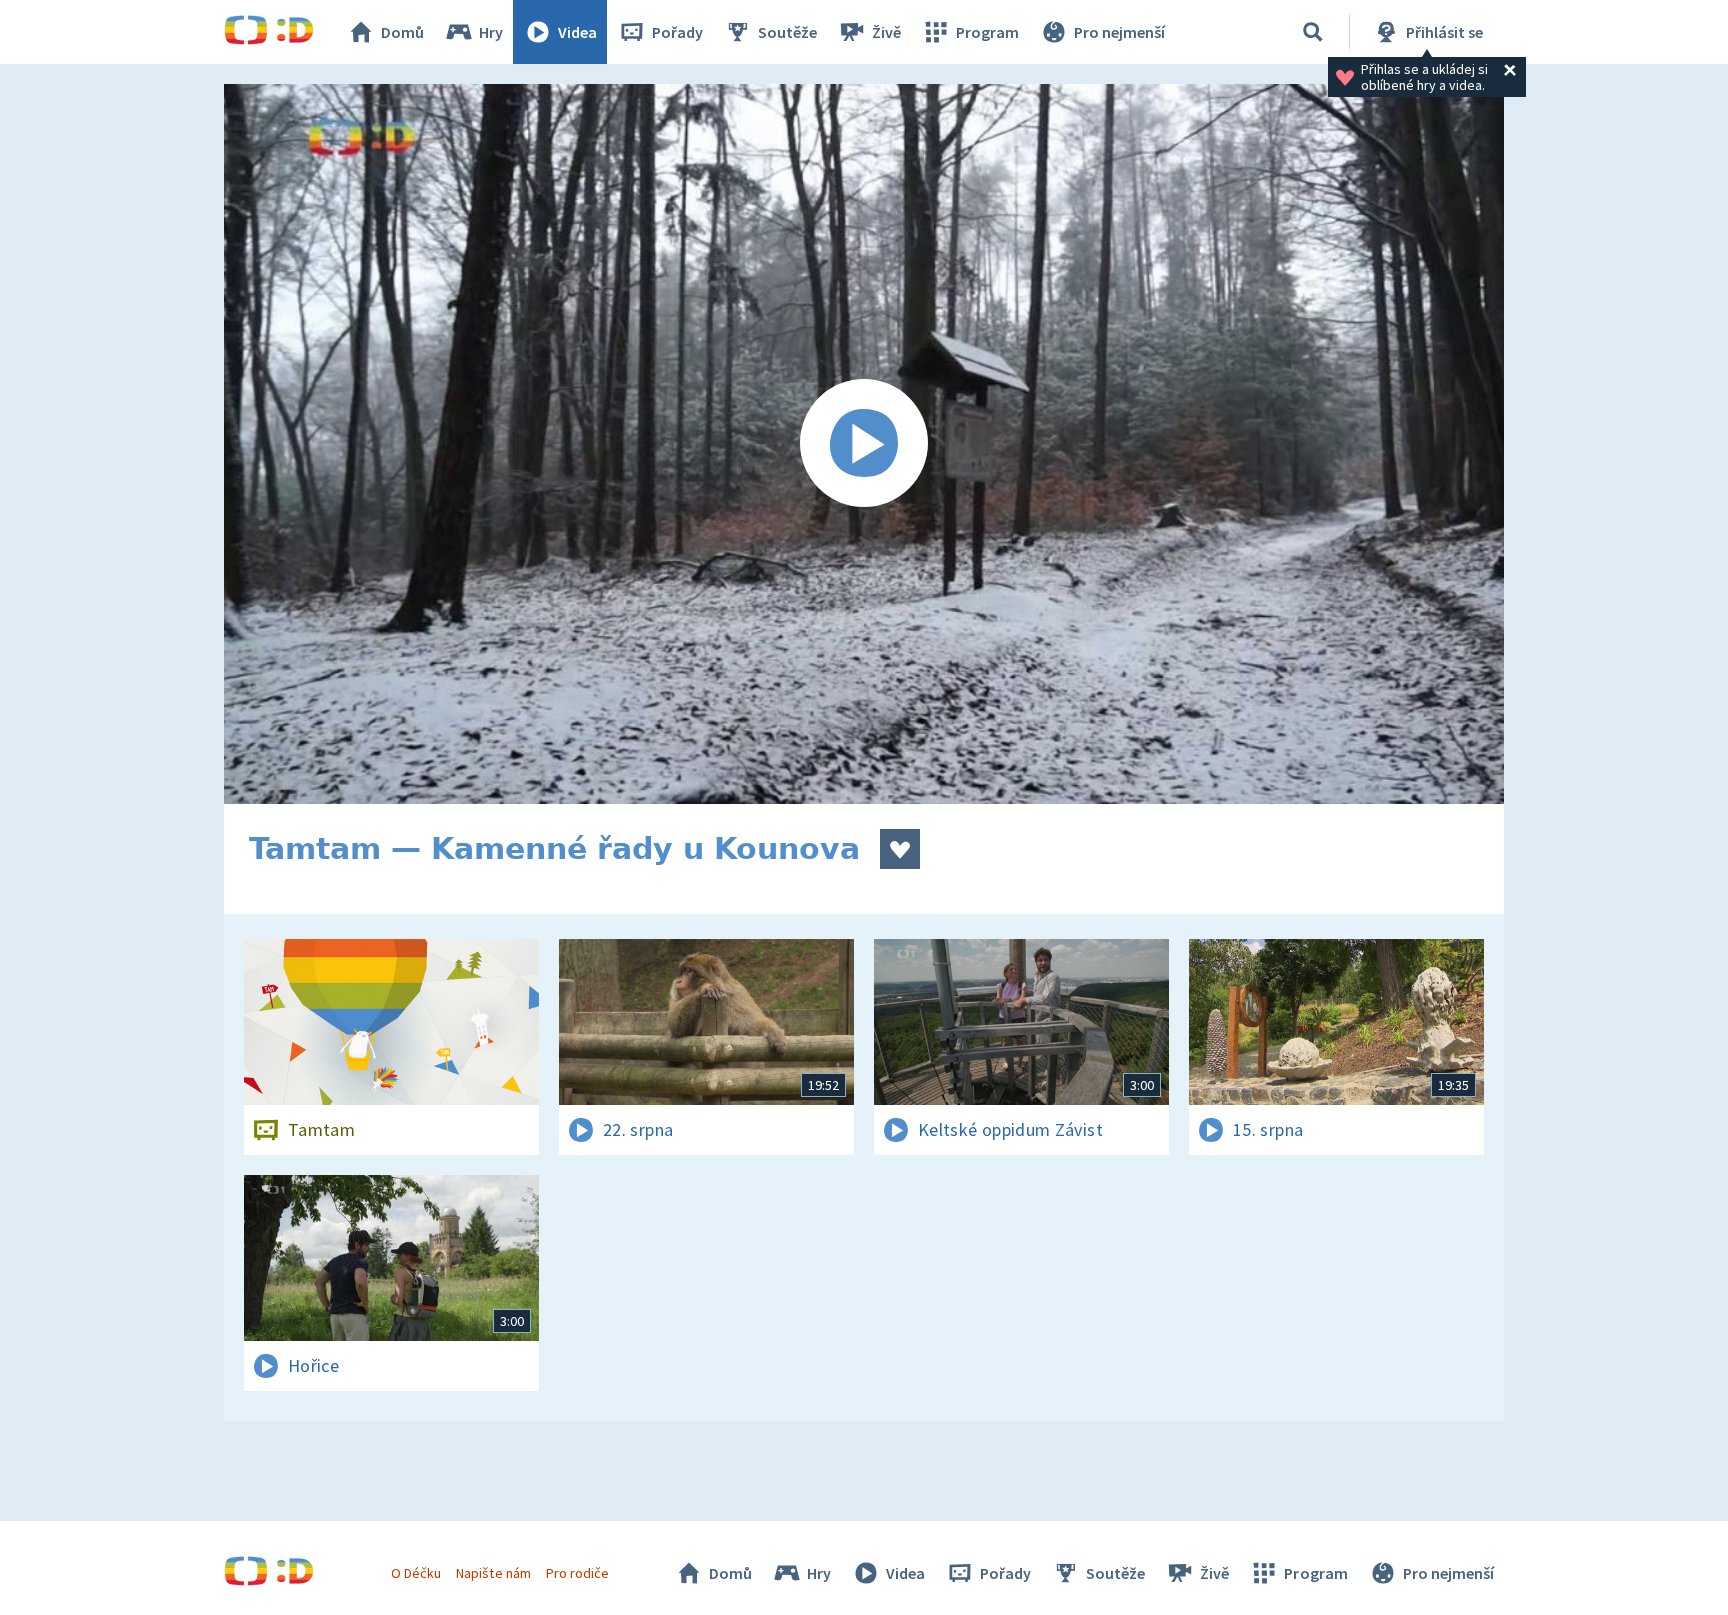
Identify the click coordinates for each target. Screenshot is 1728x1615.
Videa (577, 32)
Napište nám (493, 1573)
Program (987, 32)
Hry (491, 32)
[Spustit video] (864, 444)
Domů (402, 32)
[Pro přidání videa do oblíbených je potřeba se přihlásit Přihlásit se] (900, 849)
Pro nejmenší (1119, 32)
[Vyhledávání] (1313, 32)
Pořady (677, 32)
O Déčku (416, 1573)
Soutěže (787, 32)
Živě (886, 32)
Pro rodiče (577, 1573)
